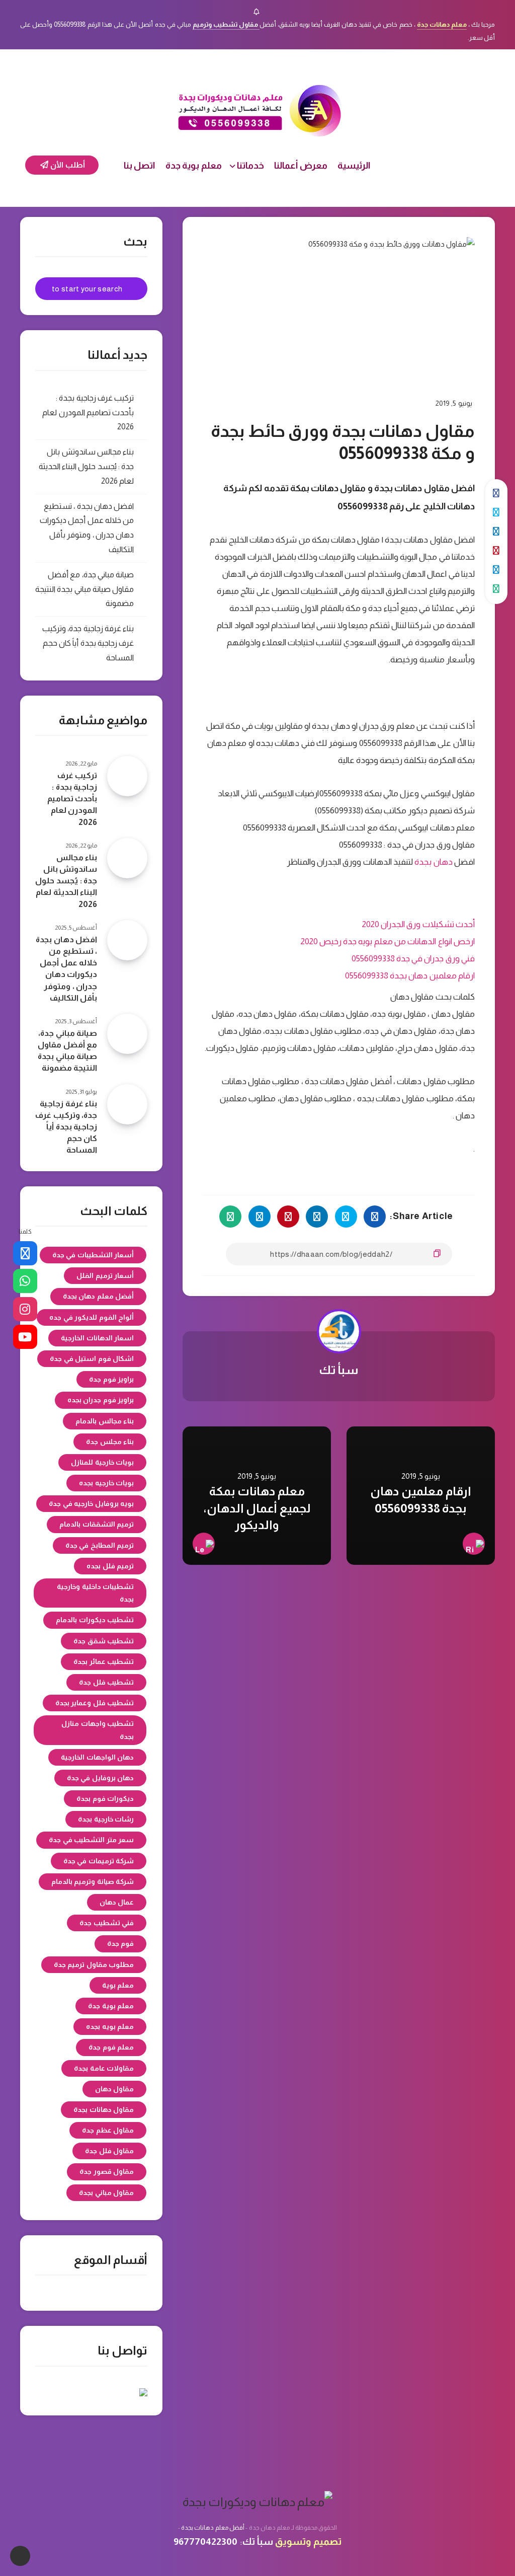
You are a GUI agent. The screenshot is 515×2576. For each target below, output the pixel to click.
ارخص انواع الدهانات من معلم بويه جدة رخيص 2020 (388, 941)
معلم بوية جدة (194, 166)
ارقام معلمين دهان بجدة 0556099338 (410, 976)
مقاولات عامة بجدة (104, 2068)
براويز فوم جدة (111, 1379)
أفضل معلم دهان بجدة (99, 1296)
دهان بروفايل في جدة (101, 1778)
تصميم (327, 2542)
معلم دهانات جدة (442, 24)
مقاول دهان (115, 2089)
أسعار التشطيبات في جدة (93, 1255)
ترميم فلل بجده (110, 1566)
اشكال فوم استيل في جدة (92, 1358)
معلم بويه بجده (110, 2026)
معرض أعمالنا (301, 166)
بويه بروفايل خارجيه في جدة (91, 1503)
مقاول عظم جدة (108, 2130)
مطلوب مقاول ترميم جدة (94, 1964)
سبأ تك (339, 1370)
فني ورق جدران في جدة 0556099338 (413, 959)
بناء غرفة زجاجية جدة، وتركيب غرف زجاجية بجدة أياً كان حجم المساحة (88, 643)
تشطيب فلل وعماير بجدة (95, 1703)
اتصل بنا (140, 166)
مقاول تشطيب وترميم (226, 24)
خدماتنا (250, 166)
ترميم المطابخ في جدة (100, 1545)
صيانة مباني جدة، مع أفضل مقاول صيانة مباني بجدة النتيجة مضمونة (84, 589)
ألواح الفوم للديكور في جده (92, 1317)
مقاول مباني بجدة (106, 2192)
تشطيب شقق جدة (104, 1641)
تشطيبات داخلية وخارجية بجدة (95, 1593)
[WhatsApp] (25, 1281)
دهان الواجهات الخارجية (97, 1757)
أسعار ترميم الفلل (105, 1275)
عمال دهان (117, 1902)
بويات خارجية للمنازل (102, 1462)
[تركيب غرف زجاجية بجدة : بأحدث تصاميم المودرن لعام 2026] (127, 776)
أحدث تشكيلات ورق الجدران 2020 (418, 924)
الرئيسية (354, 166)
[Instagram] (25, 1309)
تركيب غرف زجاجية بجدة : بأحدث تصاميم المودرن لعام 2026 (88, 412)
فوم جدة (121, 1943)
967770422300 (205, 2542)
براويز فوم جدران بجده (101, 1400)
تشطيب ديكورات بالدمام (95, 1620)
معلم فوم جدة (111, 2047)
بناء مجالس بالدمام (105, 1421)
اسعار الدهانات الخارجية (97, 1338)
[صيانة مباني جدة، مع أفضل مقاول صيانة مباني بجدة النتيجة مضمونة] (127, 1034)
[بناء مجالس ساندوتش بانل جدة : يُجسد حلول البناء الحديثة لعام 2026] (127, 858)
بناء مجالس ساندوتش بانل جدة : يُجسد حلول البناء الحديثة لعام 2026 (87, 466)
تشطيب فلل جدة (106, 1682)
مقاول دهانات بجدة (104, 2109)
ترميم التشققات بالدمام (97, 1524)
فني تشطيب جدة (107, 1923)
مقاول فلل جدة (109, 2151)
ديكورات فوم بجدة (105, 1798)
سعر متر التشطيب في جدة (91, 1840)
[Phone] (25, 1253)
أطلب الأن (67, 165)
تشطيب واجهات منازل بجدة (98, 1730)
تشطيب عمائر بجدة (104, 1661)
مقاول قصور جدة (107, 2171)
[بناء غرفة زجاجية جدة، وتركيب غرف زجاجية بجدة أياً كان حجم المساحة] (127, 1104)
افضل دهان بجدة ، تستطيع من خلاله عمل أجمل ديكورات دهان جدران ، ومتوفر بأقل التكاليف (66, 969)
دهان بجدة (433, 862)
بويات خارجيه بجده (106, 1483)
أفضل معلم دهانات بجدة (213, 2528)
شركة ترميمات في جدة (99, 1861)
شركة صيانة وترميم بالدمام (93, 1881)
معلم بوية (118, 1985)
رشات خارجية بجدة (106, 1819)
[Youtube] (25, 1337)
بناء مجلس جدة (110, 1442)
